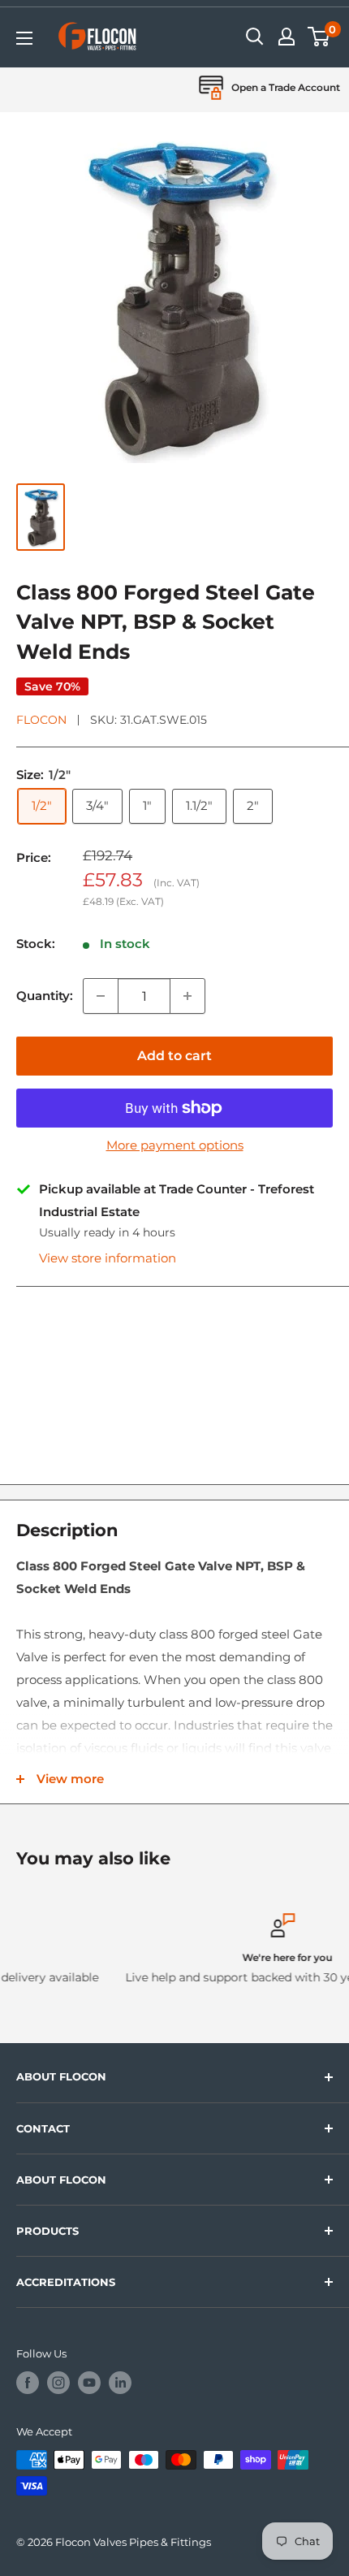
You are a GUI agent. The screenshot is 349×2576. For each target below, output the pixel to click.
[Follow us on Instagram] (58, 2383)
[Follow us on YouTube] (89, 2383)
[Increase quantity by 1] (187, 996)
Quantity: (45, 996)
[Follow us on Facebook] (28, 2383)
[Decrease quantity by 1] (101, 996)
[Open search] (255, 37)
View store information (108, 1258)
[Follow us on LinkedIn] (120, 2383)
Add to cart (174, 1056)
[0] (319, 37)
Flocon (41, 720)
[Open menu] (24, 38)
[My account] (287, 37)
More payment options (175, 1145)
